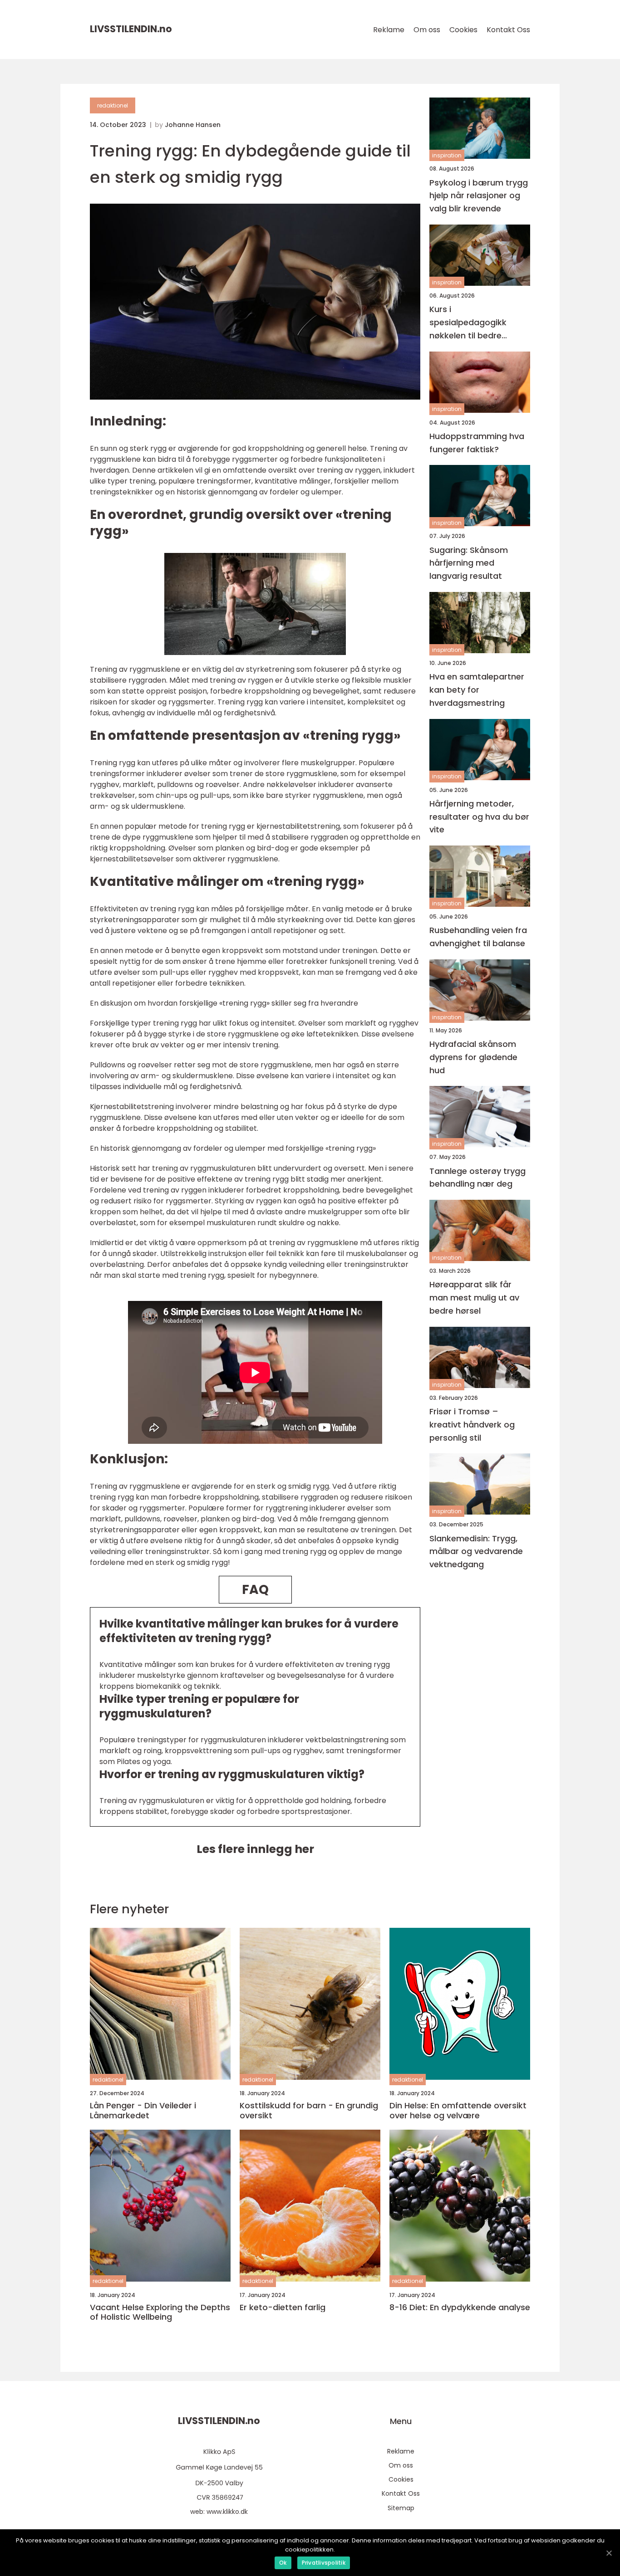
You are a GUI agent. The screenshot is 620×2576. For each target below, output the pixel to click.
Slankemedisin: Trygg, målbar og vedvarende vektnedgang (476, 1551)
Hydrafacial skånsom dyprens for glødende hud (473, 1057)
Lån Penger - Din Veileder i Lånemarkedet (143, 2110)
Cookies (463, 30)
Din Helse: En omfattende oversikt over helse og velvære (458, 2110)
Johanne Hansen (193, 125)
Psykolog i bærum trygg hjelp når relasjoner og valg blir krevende (479, 195)
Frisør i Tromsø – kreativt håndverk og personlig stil (472, 1425)
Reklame (389, 30)
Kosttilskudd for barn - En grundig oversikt (309, 2110)
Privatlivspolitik (324, 2563)
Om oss (427, 30)
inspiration (447, 155)
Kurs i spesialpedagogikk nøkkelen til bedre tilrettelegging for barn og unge (476, 323)
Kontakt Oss (508, 30)
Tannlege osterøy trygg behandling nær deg (477, 1177)
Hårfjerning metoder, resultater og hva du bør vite (479, 816)
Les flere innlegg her (255, 1849)
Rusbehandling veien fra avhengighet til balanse (478, 937)
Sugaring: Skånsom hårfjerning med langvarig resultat (469, 563)
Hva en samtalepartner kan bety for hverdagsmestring (477, 690)
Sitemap (401, 2508)
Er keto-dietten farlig (283, 2307)
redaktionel (113, 105)
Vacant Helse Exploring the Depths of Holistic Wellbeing (160, 2312)
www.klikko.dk (227, 2512)
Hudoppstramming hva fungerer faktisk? (477, 442)
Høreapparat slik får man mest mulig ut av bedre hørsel (474, 1298)
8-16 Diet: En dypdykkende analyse (460, 2307)
